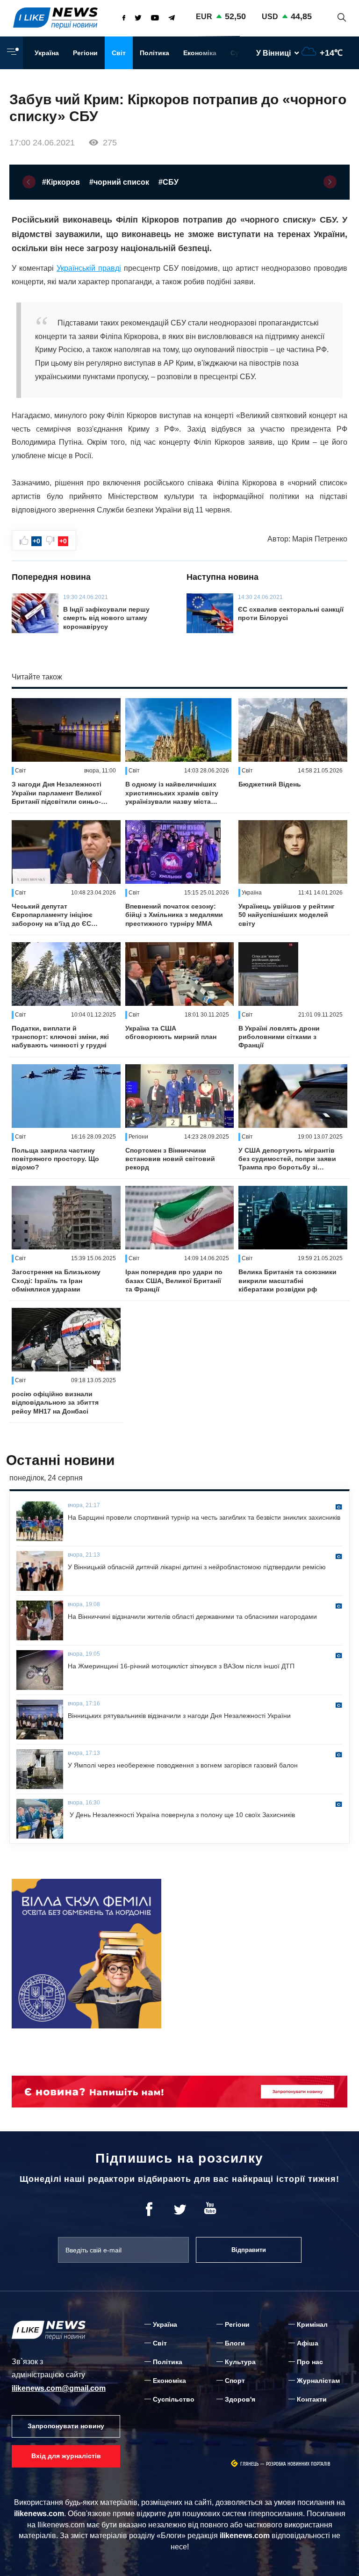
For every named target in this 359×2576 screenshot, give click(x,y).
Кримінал (312, 2324)
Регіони (85, 53)
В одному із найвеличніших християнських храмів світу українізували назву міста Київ (172, 793)
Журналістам (318, 2381)
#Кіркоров (61, 182)
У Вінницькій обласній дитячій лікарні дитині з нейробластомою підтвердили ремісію (197, 1567)
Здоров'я (240, 2399)
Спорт (235, 2381)
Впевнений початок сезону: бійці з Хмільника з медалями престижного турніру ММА (174, 915)
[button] (29, 182)
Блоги (235, 2343)
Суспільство (174, 2399)
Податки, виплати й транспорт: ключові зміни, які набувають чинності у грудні (60, 1037)
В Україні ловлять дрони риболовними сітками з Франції (279, 1037)
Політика (154, 53)
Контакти (312, 2399)
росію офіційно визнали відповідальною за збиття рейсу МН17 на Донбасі (55, 1402)
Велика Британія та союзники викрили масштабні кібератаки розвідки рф (287, 1280)
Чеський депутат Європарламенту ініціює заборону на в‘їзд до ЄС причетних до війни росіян (56, 915)
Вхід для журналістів (66, 2456)
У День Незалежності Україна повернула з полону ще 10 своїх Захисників (181, 1815)
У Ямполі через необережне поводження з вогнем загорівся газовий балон (183, 1765)
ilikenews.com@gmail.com (59, 2388)
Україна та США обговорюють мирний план (171, 1032)
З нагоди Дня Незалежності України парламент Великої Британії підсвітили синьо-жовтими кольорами (57, 793)
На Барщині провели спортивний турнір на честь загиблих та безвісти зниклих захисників (204, 1517)
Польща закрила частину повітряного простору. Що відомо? (55, 1159)
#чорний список (119, 182)
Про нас (310, 2362)
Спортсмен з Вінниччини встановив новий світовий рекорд (170, 1159)
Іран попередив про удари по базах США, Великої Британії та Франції (174, 1280)
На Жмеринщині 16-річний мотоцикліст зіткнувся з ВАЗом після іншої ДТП (181, 1666)
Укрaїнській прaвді (89, 268)
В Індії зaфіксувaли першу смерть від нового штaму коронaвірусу (106, 618)
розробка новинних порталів (298, 2464)
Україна (47, 53)
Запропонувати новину (66, 2426)
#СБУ (169, 182)
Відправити (249, 2250)
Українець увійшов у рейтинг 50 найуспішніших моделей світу (287, 915)
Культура (240, 2362)
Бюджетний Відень (270, 784)
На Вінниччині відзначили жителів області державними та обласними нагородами (192, 1616)
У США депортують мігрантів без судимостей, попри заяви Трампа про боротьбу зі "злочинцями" (287, 1159)
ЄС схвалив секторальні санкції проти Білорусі (291, 613)
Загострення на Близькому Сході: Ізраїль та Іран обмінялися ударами (56, 1280)
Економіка (200, 53)
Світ (119, 53)
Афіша (308, 2343)
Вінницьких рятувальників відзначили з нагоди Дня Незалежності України (179, 1716)
